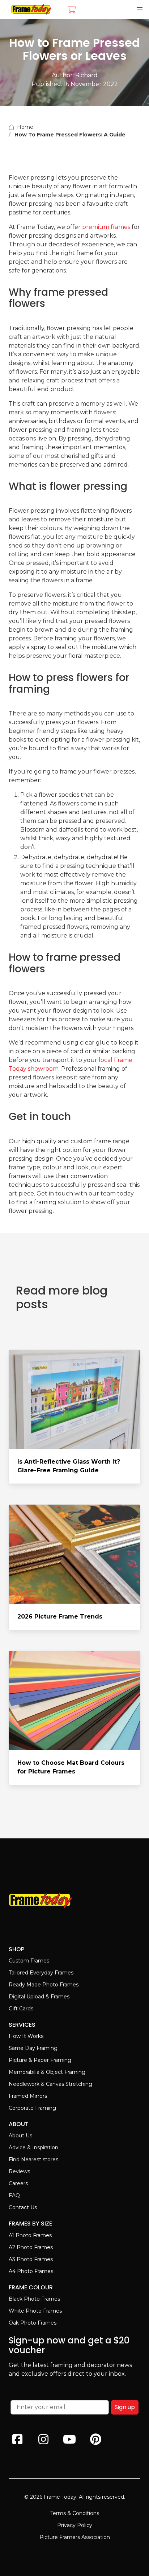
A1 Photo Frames (30, 2235)
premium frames (106, 227)
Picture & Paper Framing (40, 2060)
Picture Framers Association (75, 2537)
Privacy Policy (75, 2525)
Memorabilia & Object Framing (47, 2072)
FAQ (14, 2195)
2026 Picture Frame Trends (60, 1617)
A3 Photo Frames (31, 2259)
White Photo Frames (35, 2311)
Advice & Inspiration (33, 2148)
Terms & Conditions (75, 2513)
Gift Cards (21, 2009)
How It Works (26, 2036)
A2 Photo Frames (31, 2247)
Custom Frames (29, 1961)
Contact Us (23, 2207)
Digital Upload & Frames (39, 1997)
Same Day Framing (33, 2048)
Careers (18, 2183)
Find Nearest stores (33, 2159)
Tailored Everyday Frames (41, 1973)
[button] (140, 9)
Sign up (125, 2407)
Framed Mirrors (28, 2096)
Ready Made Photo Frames (44, 1985)
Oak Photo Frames (33, 2323)
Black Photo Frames (34, 2299)
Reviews (19, 2171)
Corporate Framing (32, 2108)
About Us (20, 2136)
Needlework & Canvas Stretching (50, 2084)
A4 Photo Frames (31, 2271)
